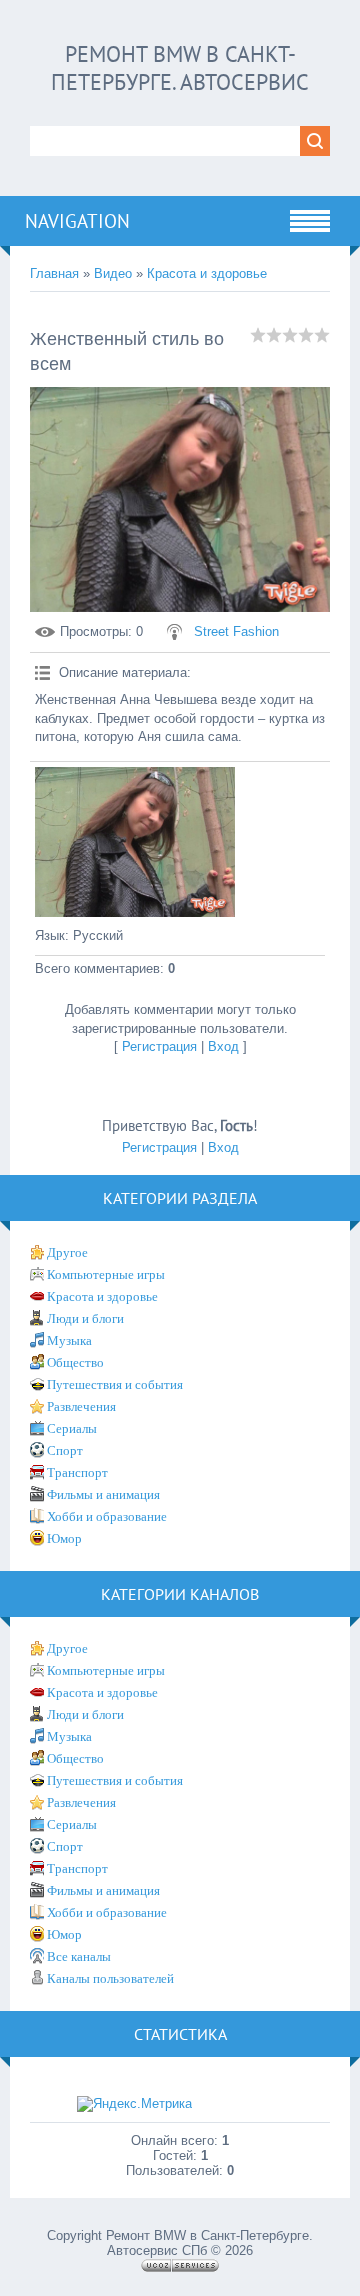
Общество (75, 1362)
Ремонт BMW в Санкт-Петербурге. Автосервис (180, 68)
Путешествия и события (115, 1384)
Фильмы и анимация (103, 1494)
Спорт (65, 1450)
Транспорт (77, 1472)
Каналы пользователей (110, 1978)
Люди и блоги (85, 1318)
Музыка (69, 1340)
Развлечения (81, 1406)
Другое (67, 1252)
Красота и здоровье (207, 273)
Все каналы (79, 1956)
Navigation (77, 221)
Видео (113, 273)
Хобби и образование (107, 1516)
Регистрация (159, 1046)
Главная (54, 273)
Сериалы (72, 1428)
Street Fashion (236, 631)
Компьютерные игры (106, 1274)
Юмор (64, 1538)
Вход (223, 1046)
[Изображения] (135, 842)
